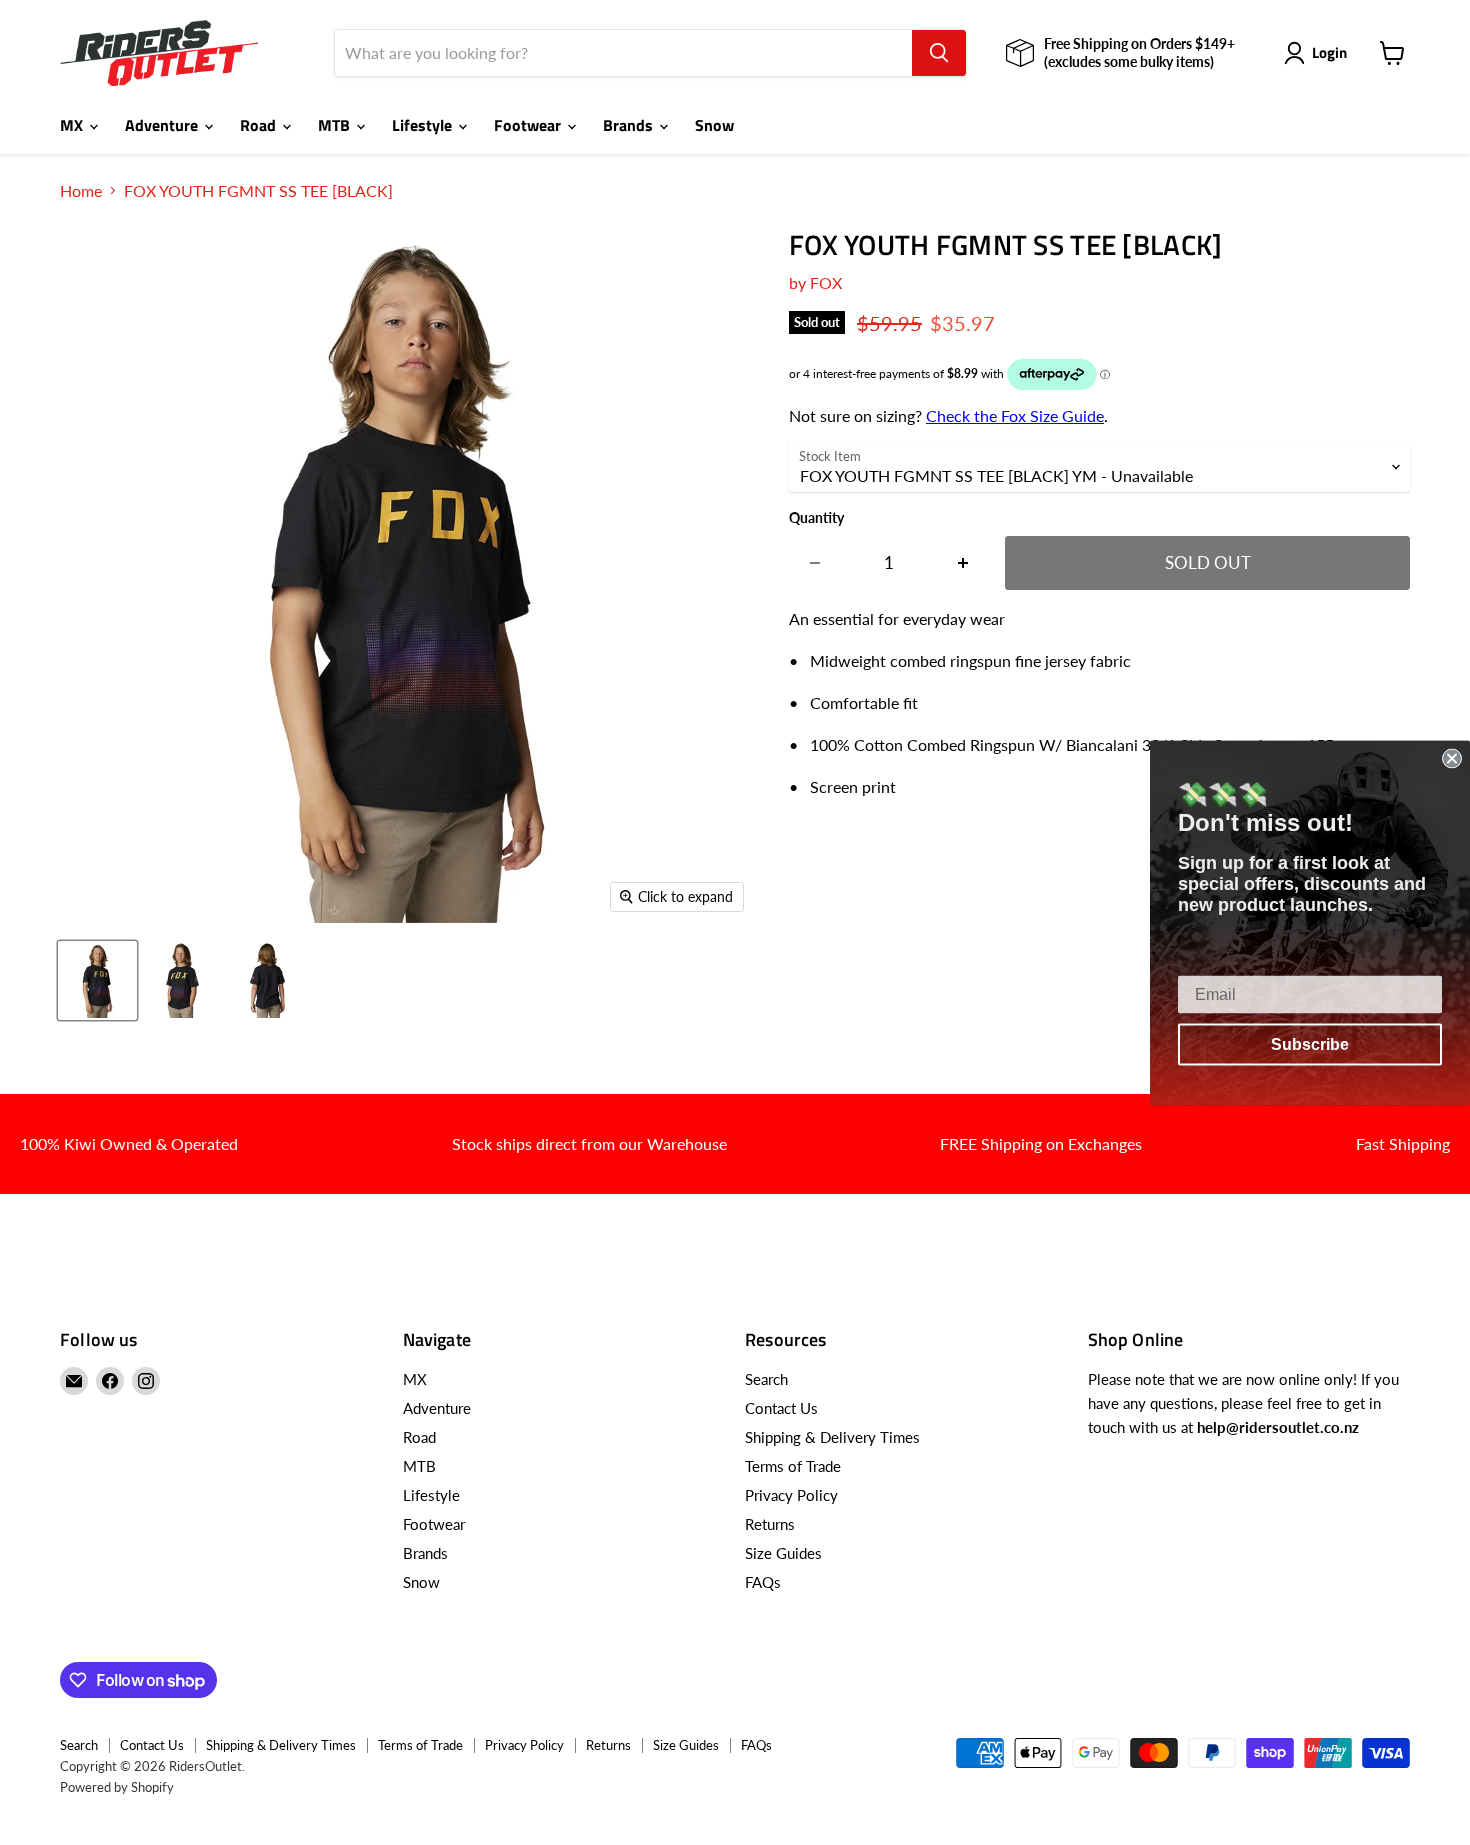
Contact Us (781, 1408)
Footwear (529, 125)
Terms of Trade (793, 1466)
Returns (770, 1524)
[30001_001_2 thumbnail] (182, 980)
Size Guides (783, 1553)
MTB (336, 125)
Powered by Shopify (117, 1787)
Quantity (816, 518)
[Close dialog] (1452, 758)
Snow (714, 125)
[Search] (939, 53)
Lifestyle (424, 125)
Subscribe (1310, 1043)
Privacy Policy (791, 1495)
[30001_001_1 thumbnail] (97, 980)
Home (81, 191)
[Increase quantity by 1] (963, 563)
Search (766, 1379)
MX (73, 125)
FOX (826, 282)
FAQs (763, 1582)
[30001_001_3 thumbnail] (267, 980)
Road (260, 125)
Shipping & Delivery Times (832, 1437)
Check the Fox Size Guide (1015, 415)
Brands (630, 125)
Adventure (163, 125)
